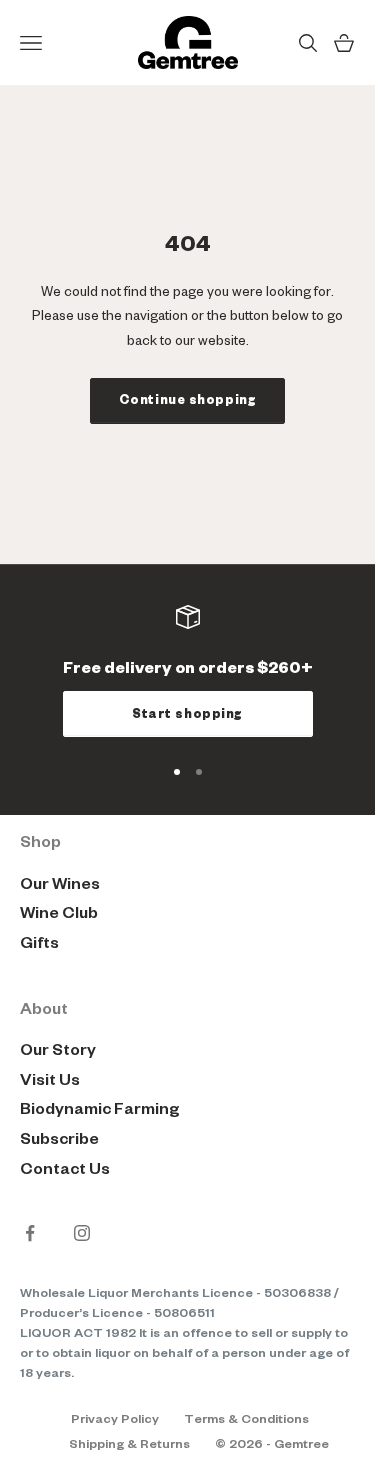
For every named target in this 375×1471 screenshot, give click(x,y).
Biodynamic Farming (99, 1109)
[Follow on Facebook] (30, 1233)
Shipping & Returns (129, 1444)
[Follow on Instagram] (82, 1233)
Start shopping (187, 714)
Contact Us (65, 1169)
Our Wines (60, 884)
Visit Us (50, 1080)
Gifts (39, 943)
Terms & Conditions (246, 1419)
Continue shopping (188, 400)
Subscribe (59, 1139)
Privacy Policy (115, 1419)
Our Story (58, 1050)
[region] (187, 671)
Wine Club (59, 913)
